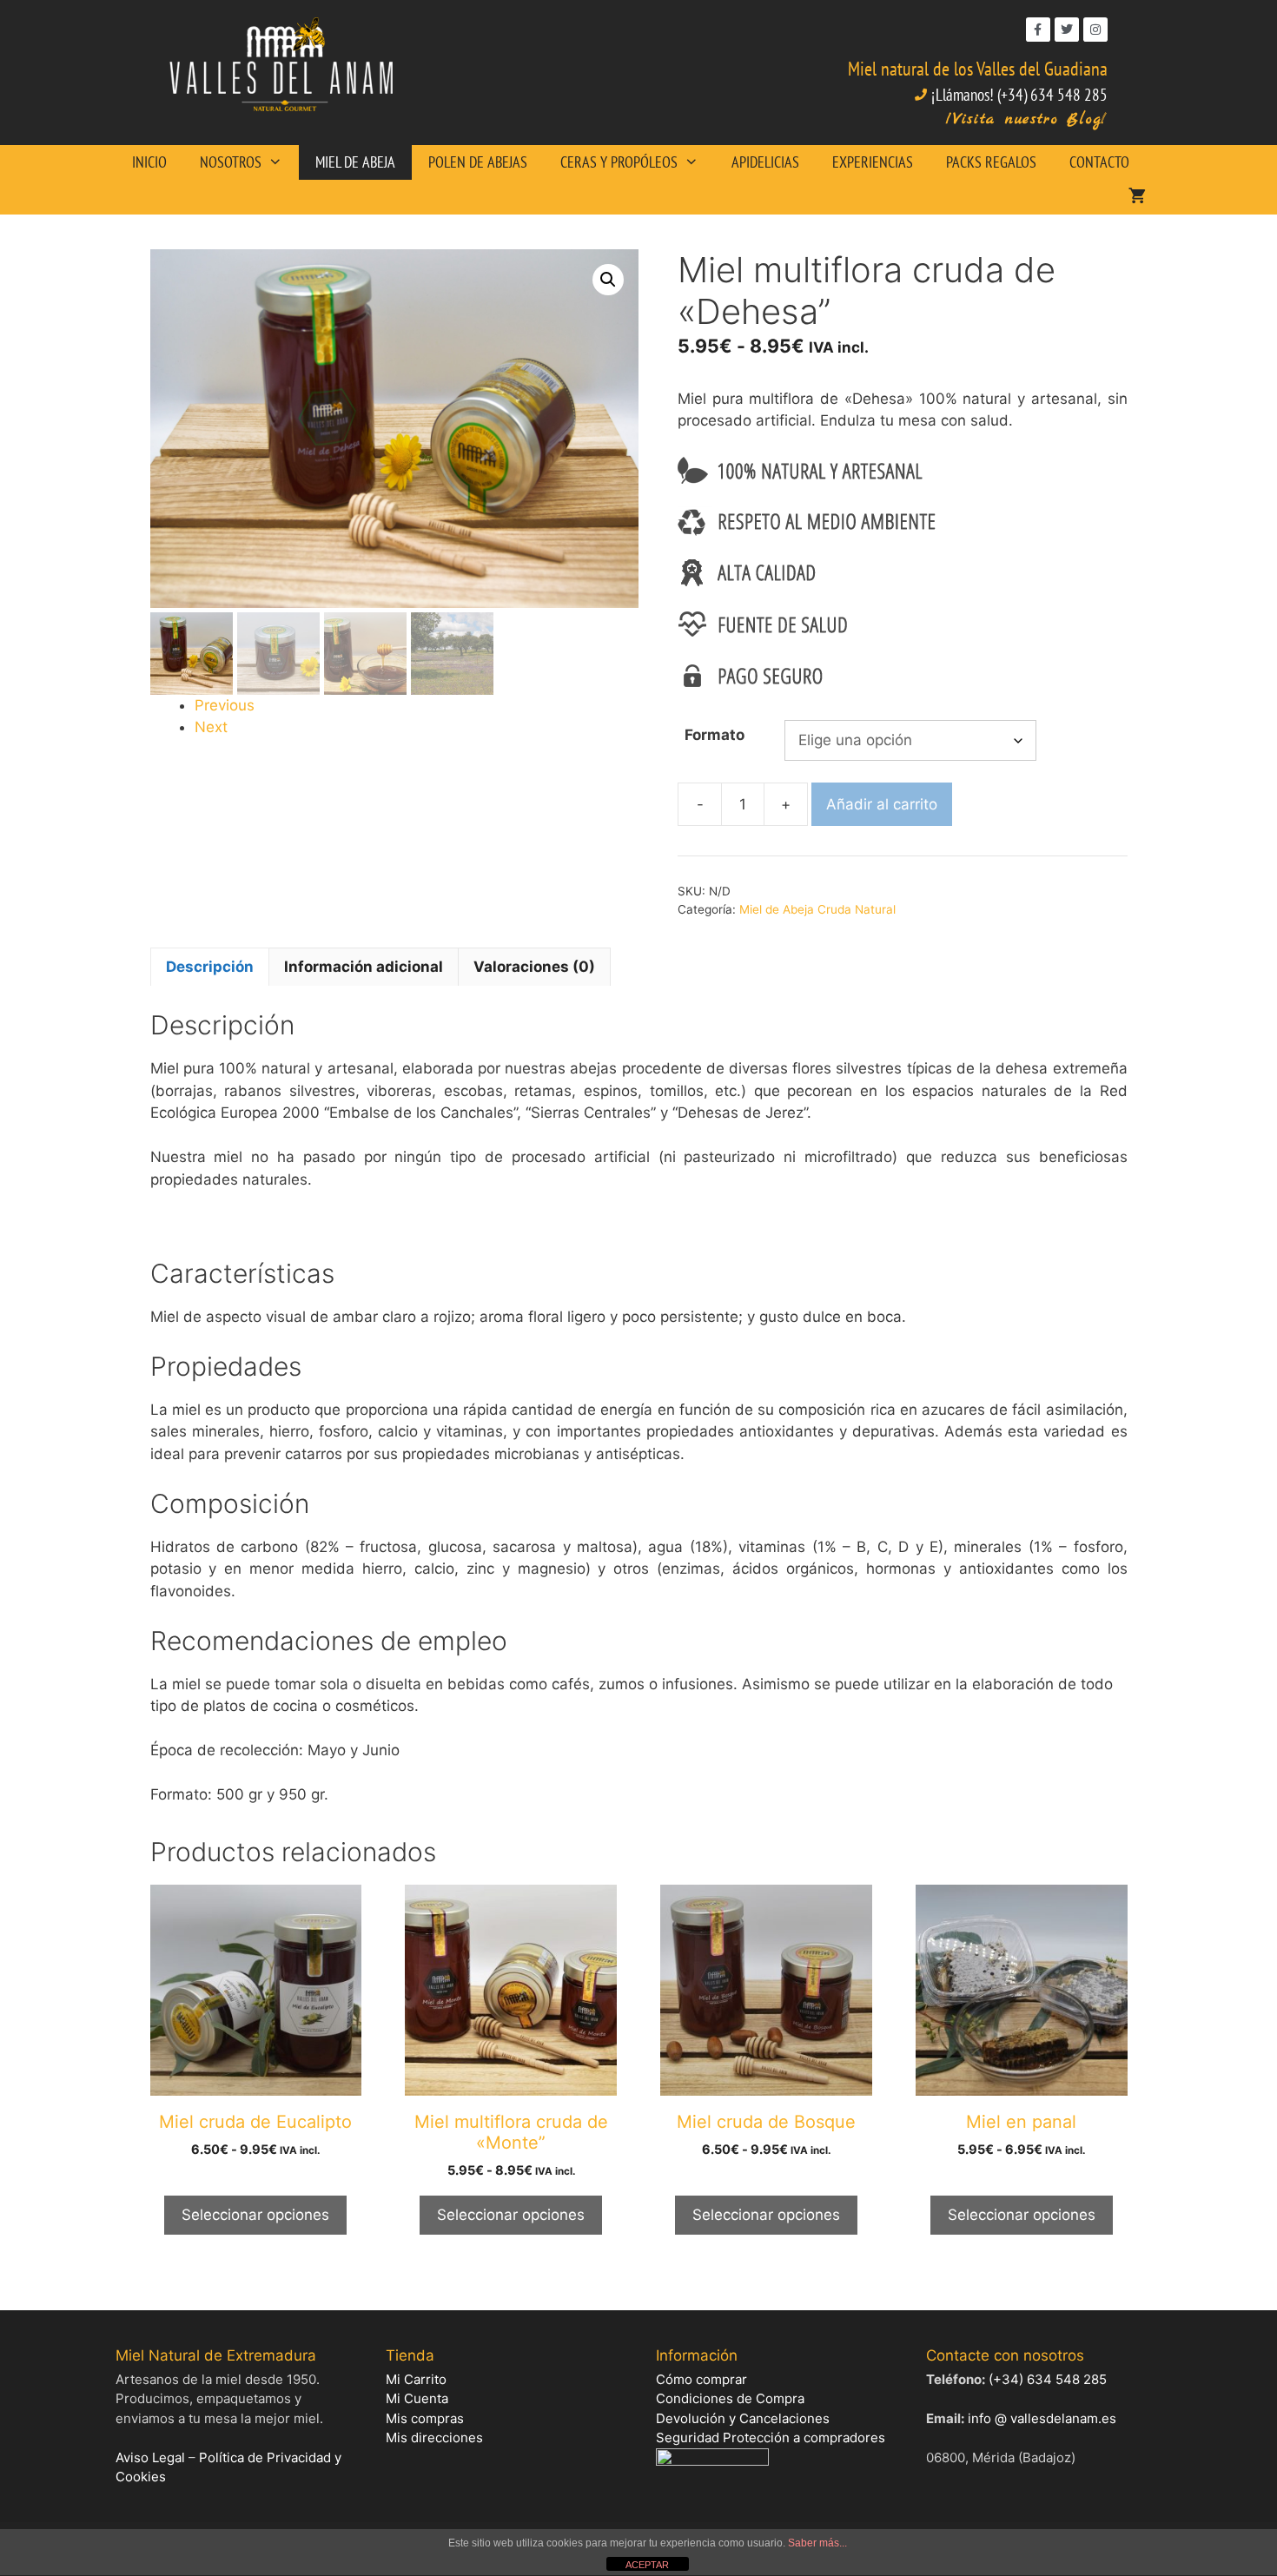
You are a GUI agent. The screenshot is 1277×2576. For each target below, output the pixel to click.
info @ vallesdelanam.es (1042, 2418)
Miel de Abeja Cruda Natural (817, 909)
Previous (225, 705)
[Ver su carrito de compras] (1137, 197)
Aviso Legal (150, 2457)
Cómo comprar (701, 2379)
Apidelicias (765, 162)
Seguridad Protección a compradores (771, 2437)
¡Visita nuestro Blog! (1027, 119)
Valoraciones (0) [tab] (534, 967)
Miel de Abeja (355, 162)
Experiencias (873, 162)
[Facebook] (1038, 30)
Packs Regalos (991, 162)
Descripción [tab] (210, 967)
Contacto (1099, 162)
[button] (608, 280)
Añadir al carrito (882, 804)
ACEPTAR (647, 2565)
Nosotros (231, 162)
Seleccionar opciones (255, 2215)
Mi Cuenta (417, 2398)
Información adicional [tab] (364, 967)
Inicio (149, 162)
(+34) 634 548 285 (1048, 2379)
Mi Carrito (416, 2379)
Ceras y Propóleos (619, 162)
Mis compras (425, 2418)
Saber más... (817, 2543)
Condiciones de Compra (730, 2398)
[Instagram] (1095, 30)
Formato (715, 735)
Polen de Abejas (478, 162)
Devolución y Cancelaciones (743, 2418)
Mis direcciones (434, 2437)
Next (211, 727)
